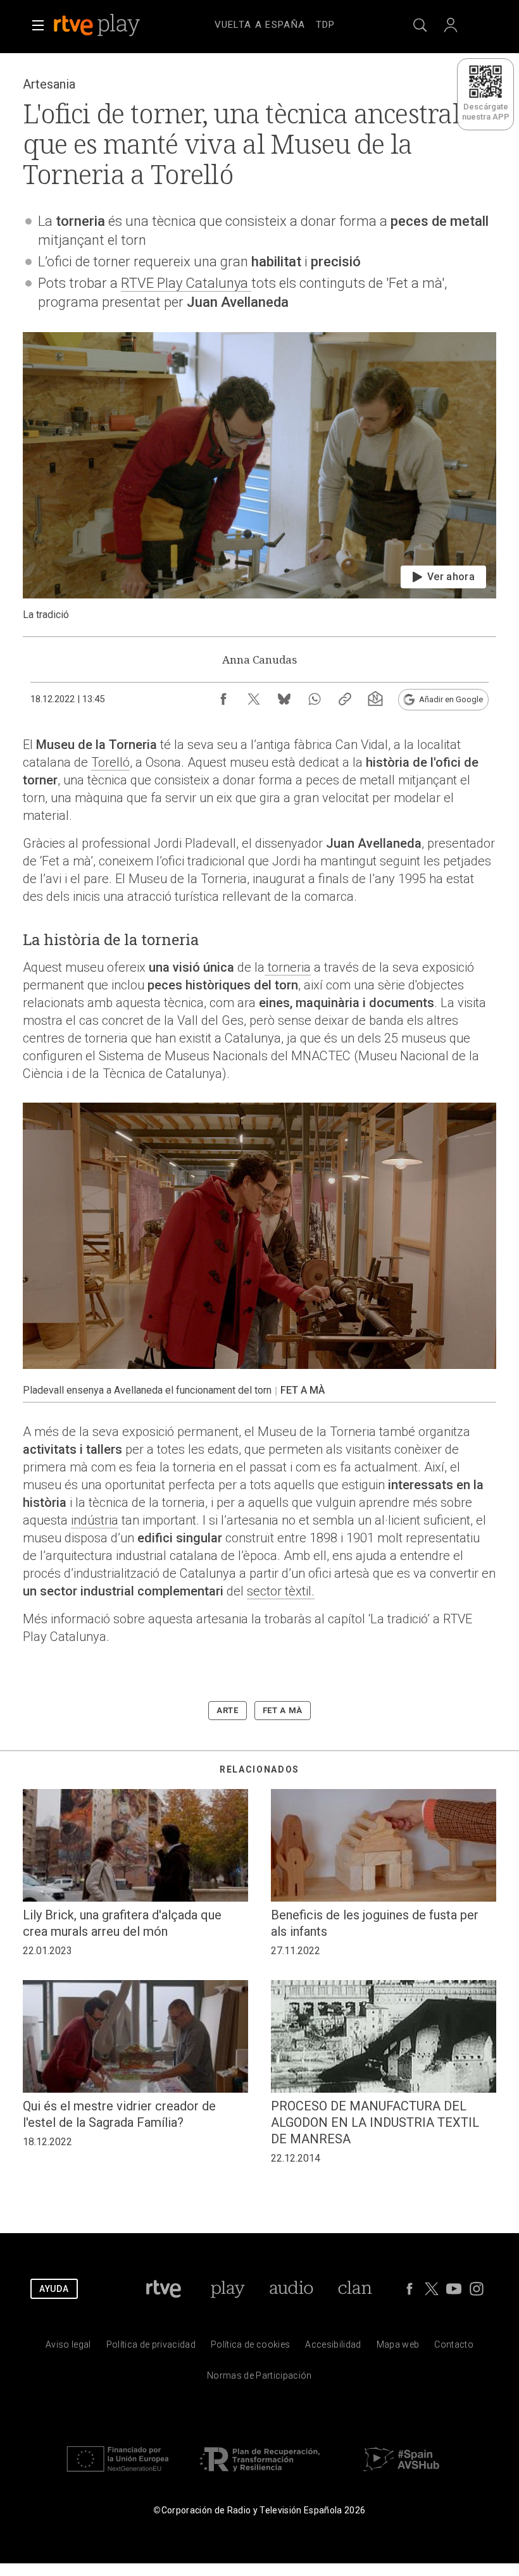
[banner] (114, 25)
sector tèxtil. (281, 1591)
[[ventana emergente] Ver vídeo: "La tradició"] (259, 477)
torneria (288, 967)
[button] (38, 25)
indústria (95, 1520)
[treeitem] (260, 25)
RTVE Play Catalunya (186, 283)
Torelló (110, 762)
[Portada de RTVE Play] (98, 25)
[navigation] (275, 23)
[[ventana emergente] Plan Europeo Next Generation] (118, 2474)
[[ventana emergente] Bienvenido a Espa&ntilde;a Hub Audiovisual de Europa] (401, 2474)
